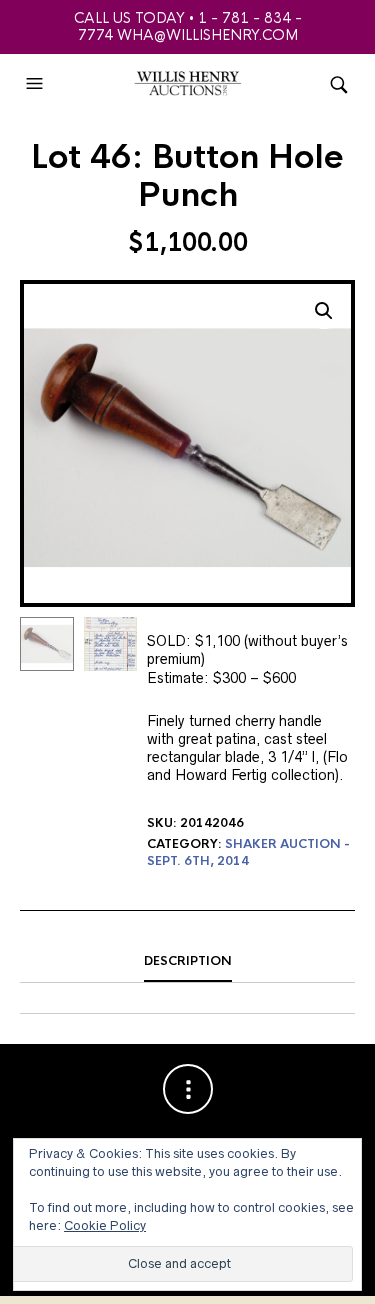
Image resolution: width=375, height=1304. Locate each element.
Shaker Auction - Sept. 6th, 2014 (248, 852)
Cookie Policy (105, 1225)
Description (188, 961)
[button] (37, 84)
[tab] (187, 962)
